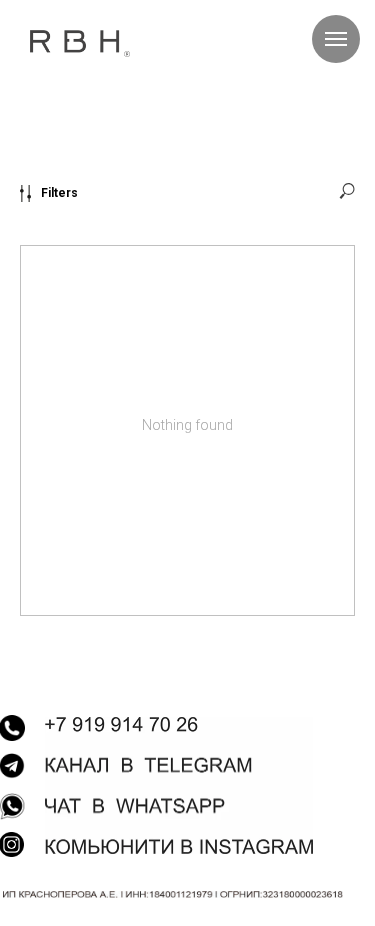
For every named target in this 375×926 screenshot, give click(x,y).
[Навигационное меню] (336, 39)
